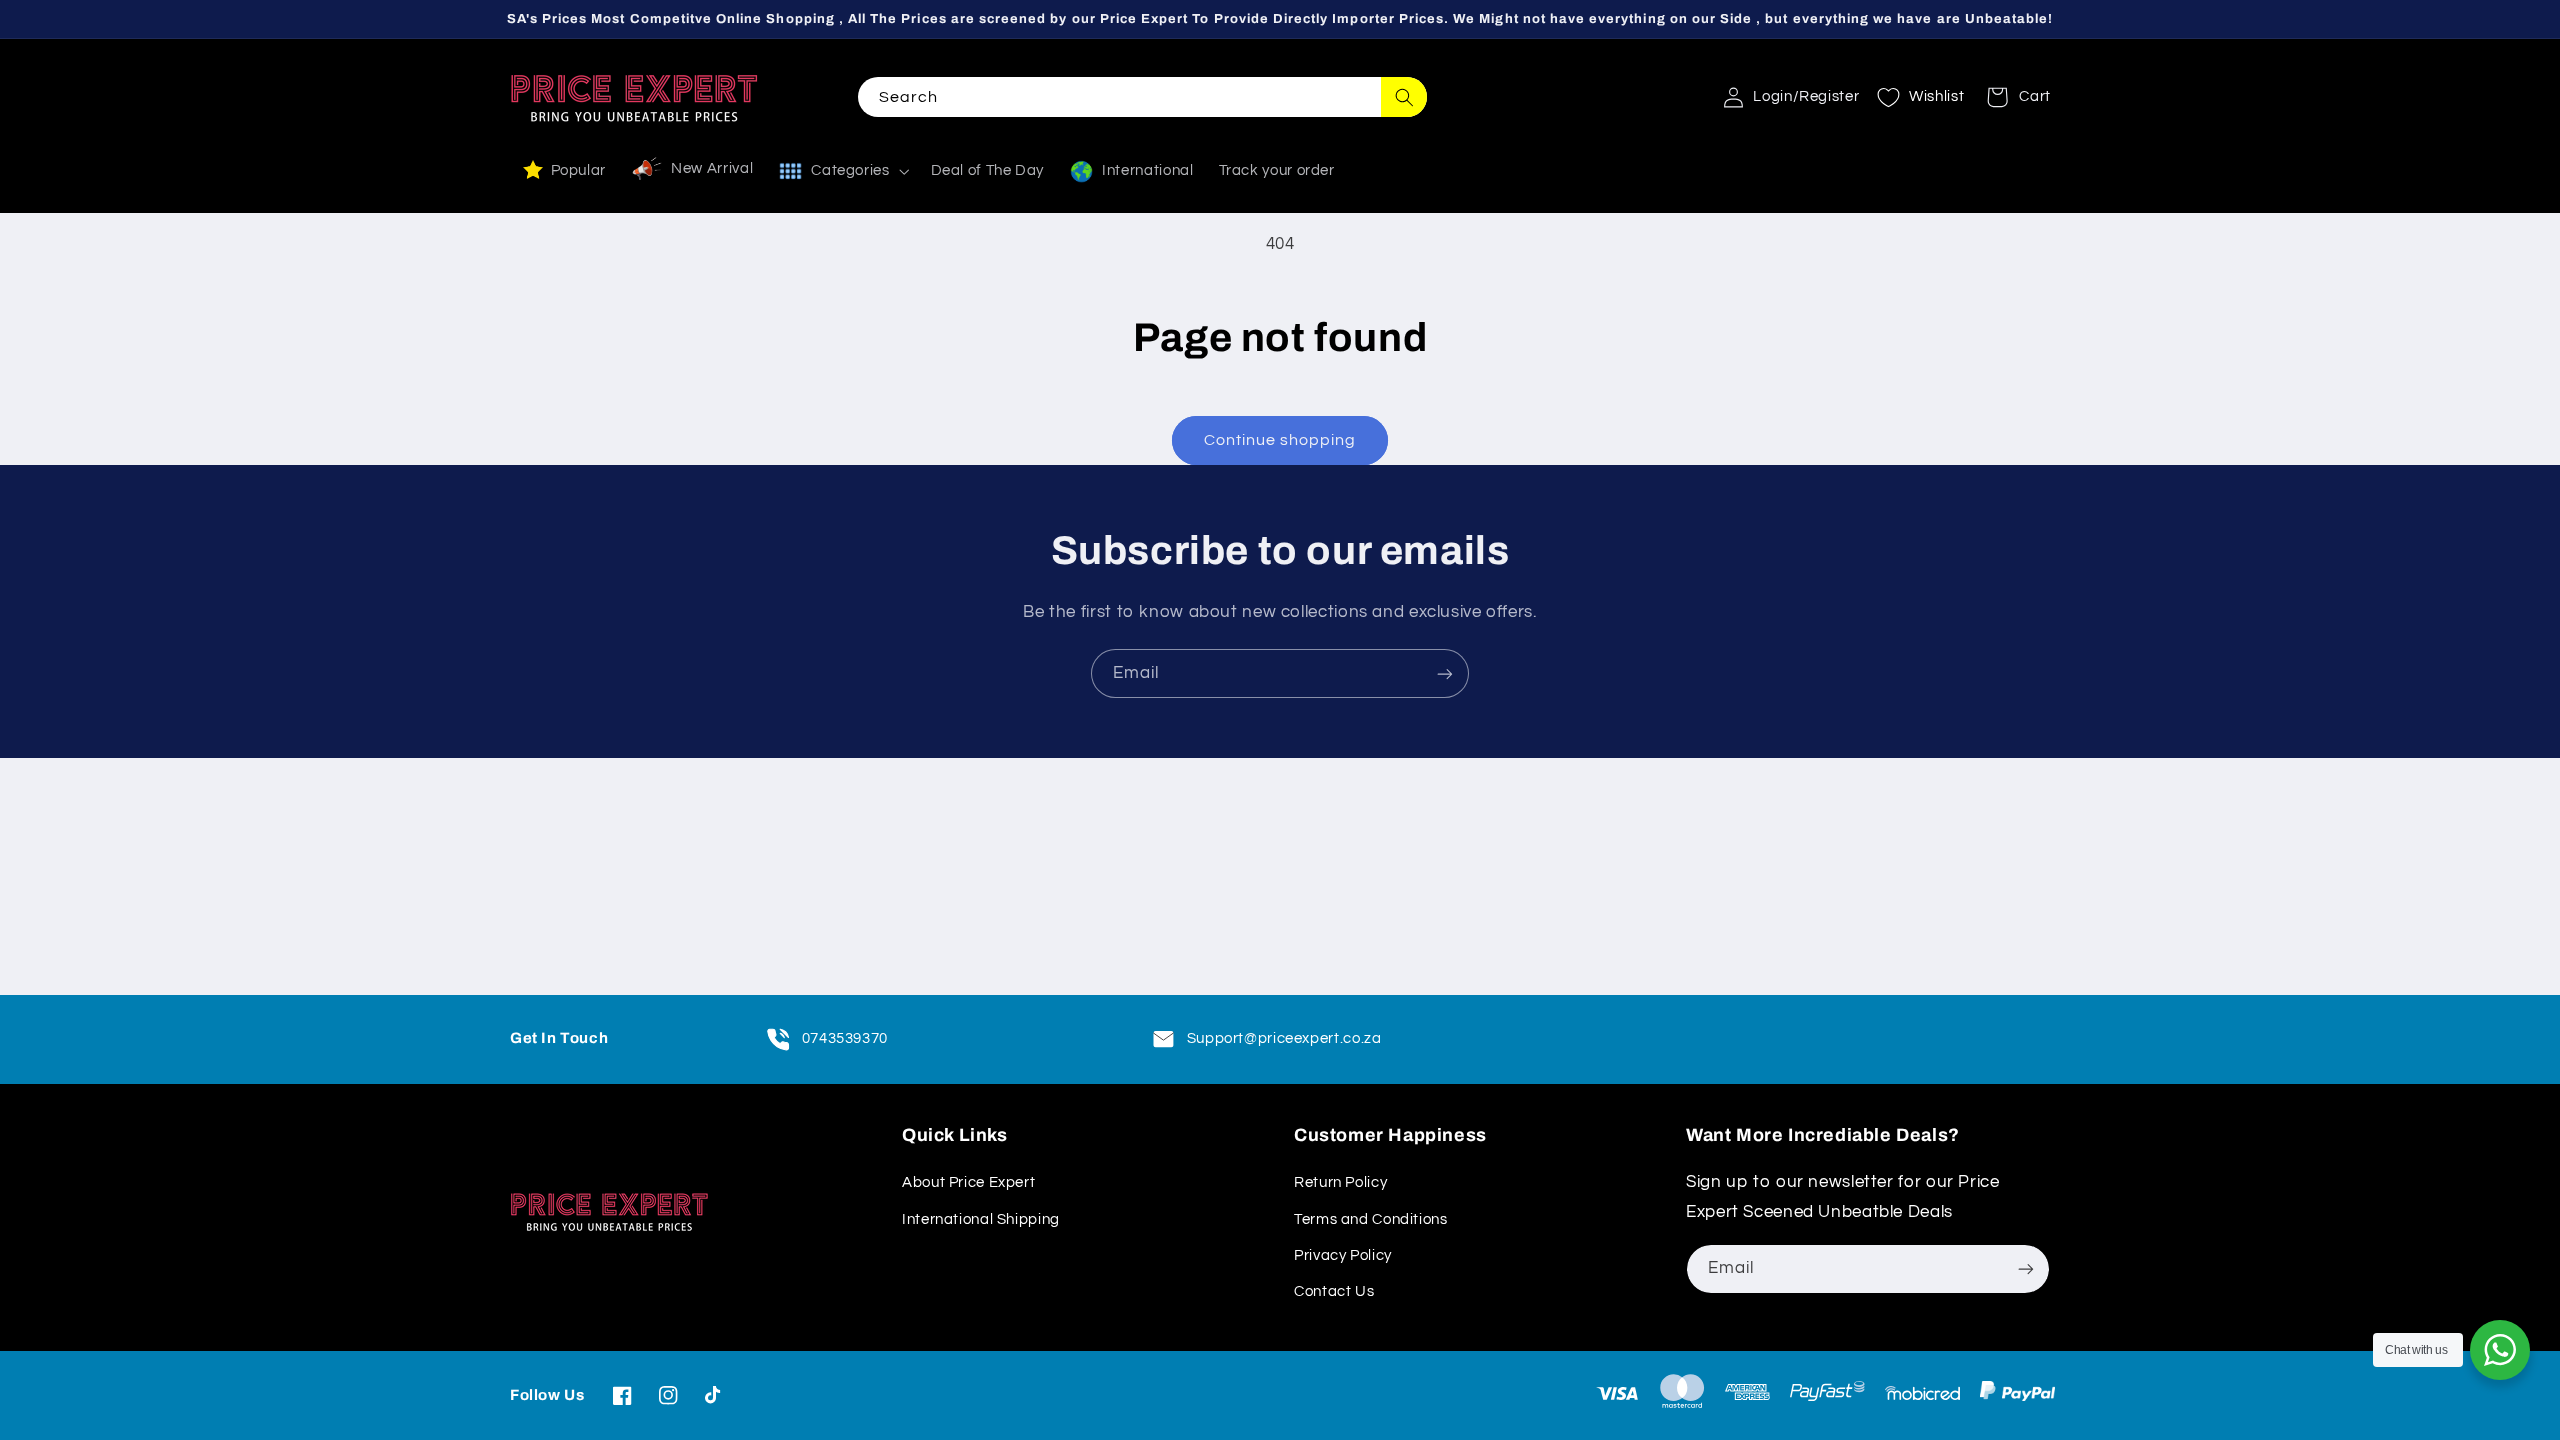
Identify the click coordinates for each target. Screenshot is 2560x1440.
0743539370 (845, 1038)
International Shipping (981, 1219)
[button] (2012, 97)
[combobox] (1142, 97)
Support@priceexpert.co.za (1284, 1038)
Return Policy (1340, 1182)
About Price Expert (968, 1182)
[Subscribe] (1445, 673)
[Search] (1404, 97)
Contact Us (1334, 1291)
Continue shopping (1280, 440)
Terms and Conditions (1371, 1219)
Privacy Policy (1343, 1255)
